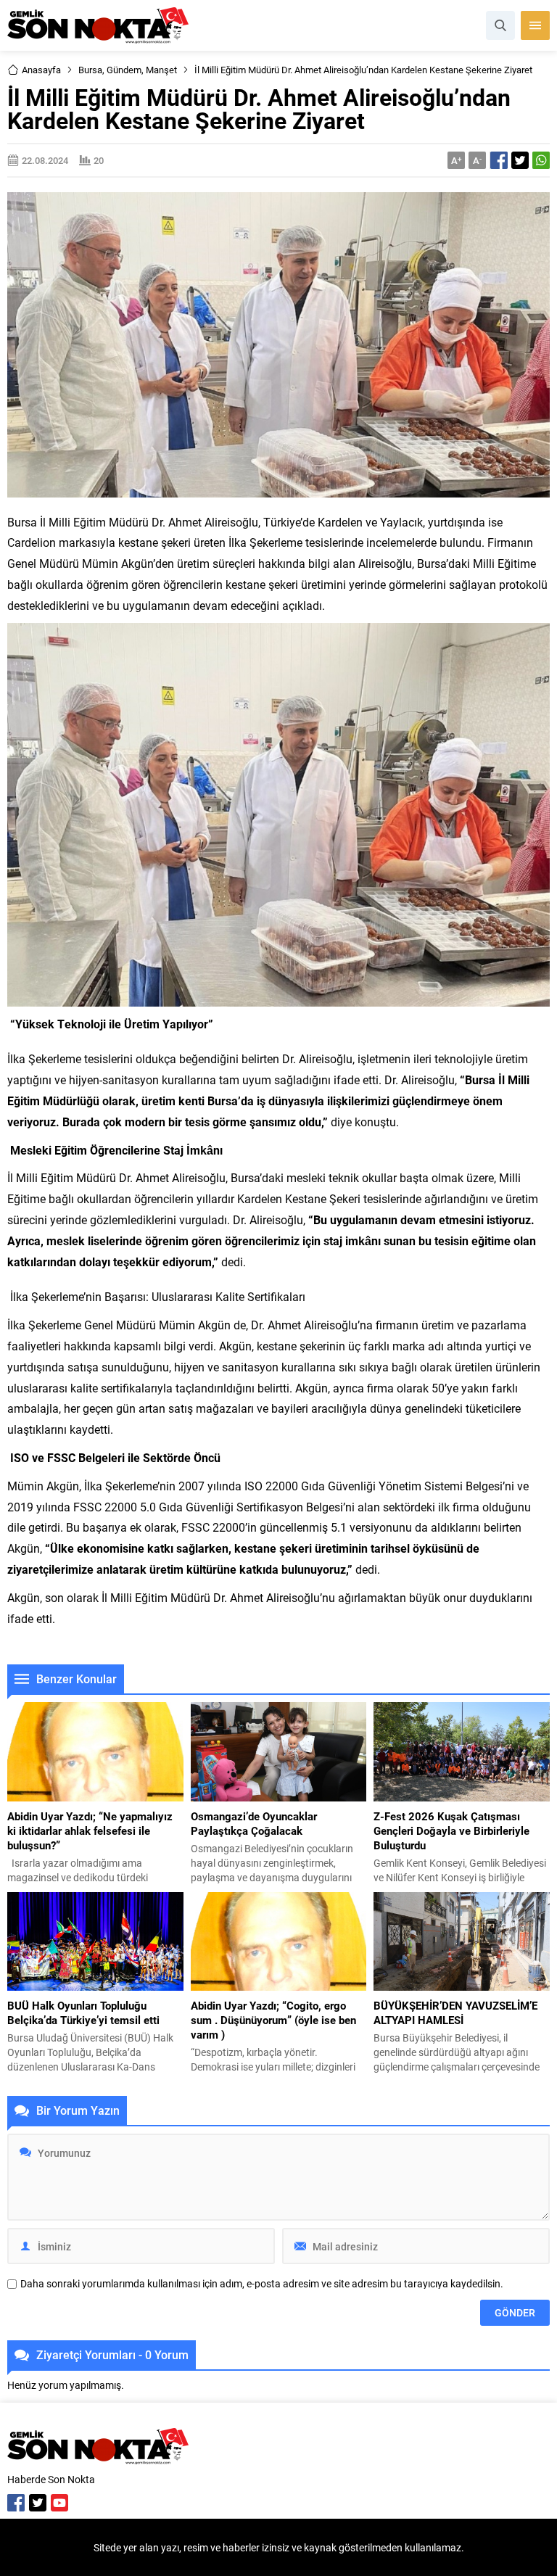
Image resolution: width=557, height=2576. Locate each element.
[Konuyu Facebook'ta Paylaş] (499, 160)
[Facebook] (16, 2503)
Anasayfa (41, 70)
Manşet (161, 70)
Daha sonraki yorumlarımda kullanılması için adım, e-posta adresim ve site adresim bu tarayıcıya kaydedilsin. (262, 2284)
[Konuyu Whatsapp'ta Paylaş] (541, 160)
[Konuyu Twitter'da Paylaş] (520, 160)
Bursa (90, 70)
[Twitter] (38, 2503)
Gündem (124, 70)
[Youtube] (59, 2503)
